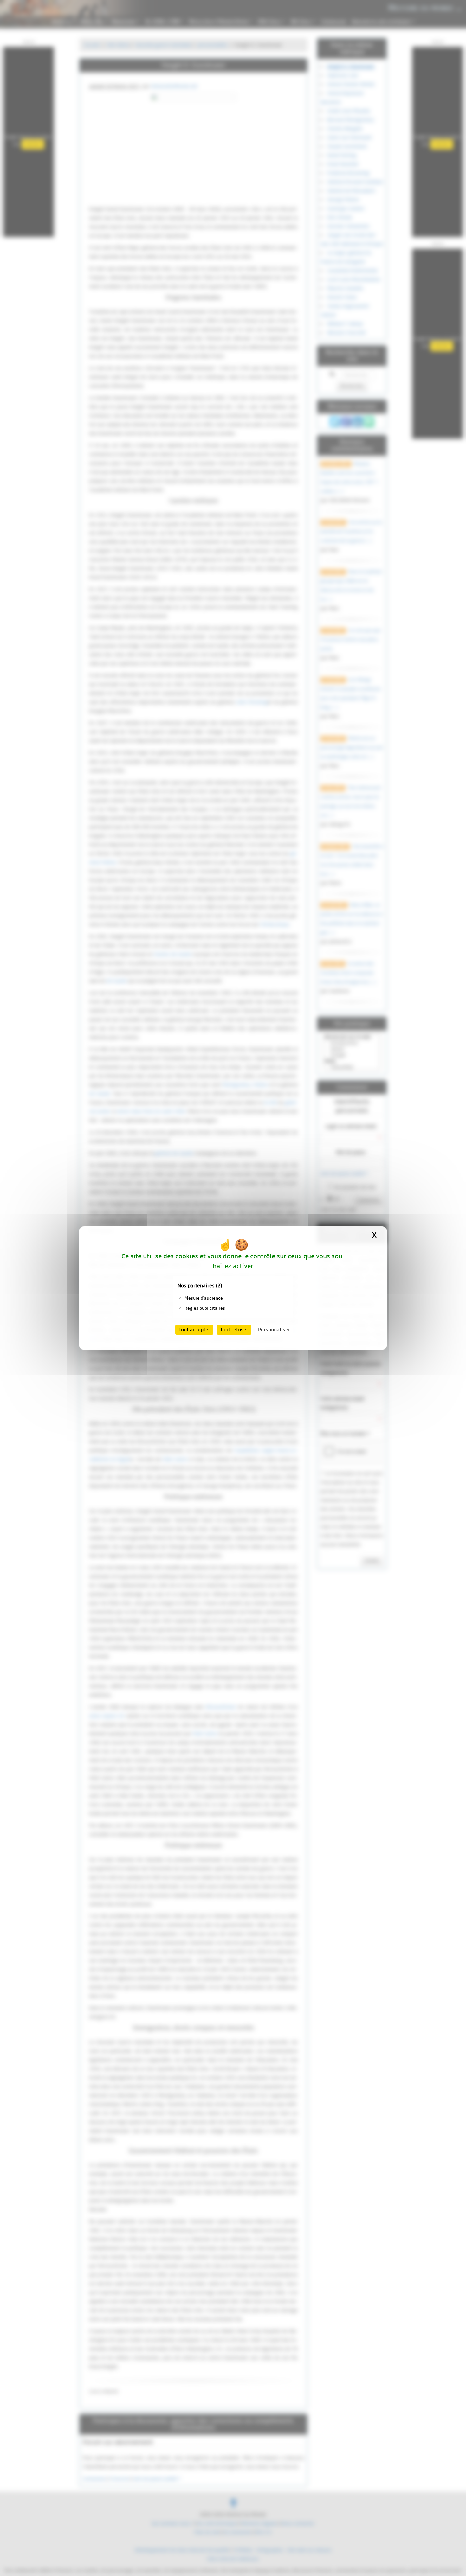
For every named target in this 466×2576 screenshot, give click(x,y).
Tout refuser (234, 1330)
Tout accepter (194, 1330)
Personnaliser (274, 1330)
